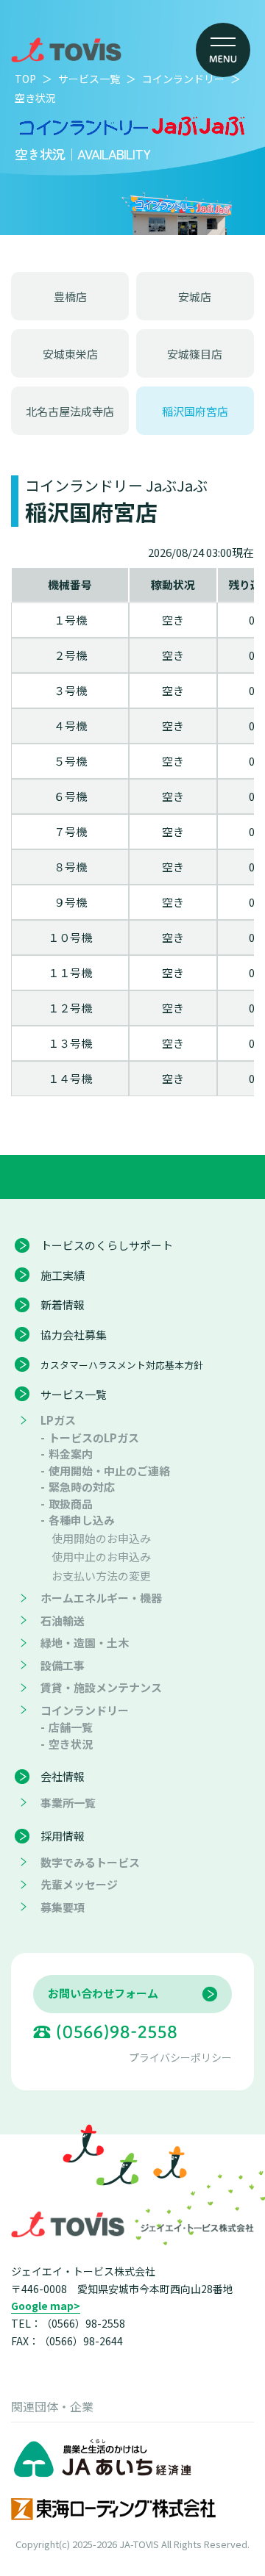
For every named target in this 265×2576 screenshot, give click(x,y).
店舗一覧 (71, 1727)
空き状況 (71, 1744)
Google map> (46, 2306)
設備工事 (63, 1665)
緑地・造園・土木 (85, 1643)
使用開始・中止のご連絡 (109, 1471)
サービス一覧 (74, 1394)
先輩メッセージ (79, 1884)
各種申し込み (82, 1520)
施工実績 (63, 1275)
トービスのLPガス (94, 1438)
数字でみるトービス (90, 1862)
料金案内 (71, 1454)
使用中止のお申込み (101, 1557)
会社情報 (63, 1776)
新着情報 (63, 1305)
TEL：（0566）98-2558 (68, 2323)
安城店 (195, 296)
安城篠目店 (195, 354)
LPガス (58, 1420)
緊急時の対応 (82, 1487)
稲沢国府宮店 (195, 411)
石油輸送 (63, 1620)
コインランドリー (85, 1710)
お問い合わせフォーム (103, 1993)
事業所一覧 (68, 1803)
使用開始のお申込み (101, 1538)
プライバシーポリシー (180, 2057)
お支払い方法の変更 (101, 1576)
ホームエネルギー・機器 (101, 1598)
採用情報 (63, 1836)
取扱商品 (71, 1504)
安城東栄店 (70, 354)
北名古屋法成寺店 (70, 411)
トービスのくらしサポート (107, 1245)
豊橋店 (70, 296)
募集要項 (63, 1907)
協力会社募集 (74, 1335)
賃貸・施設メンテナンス (101, 1687)
